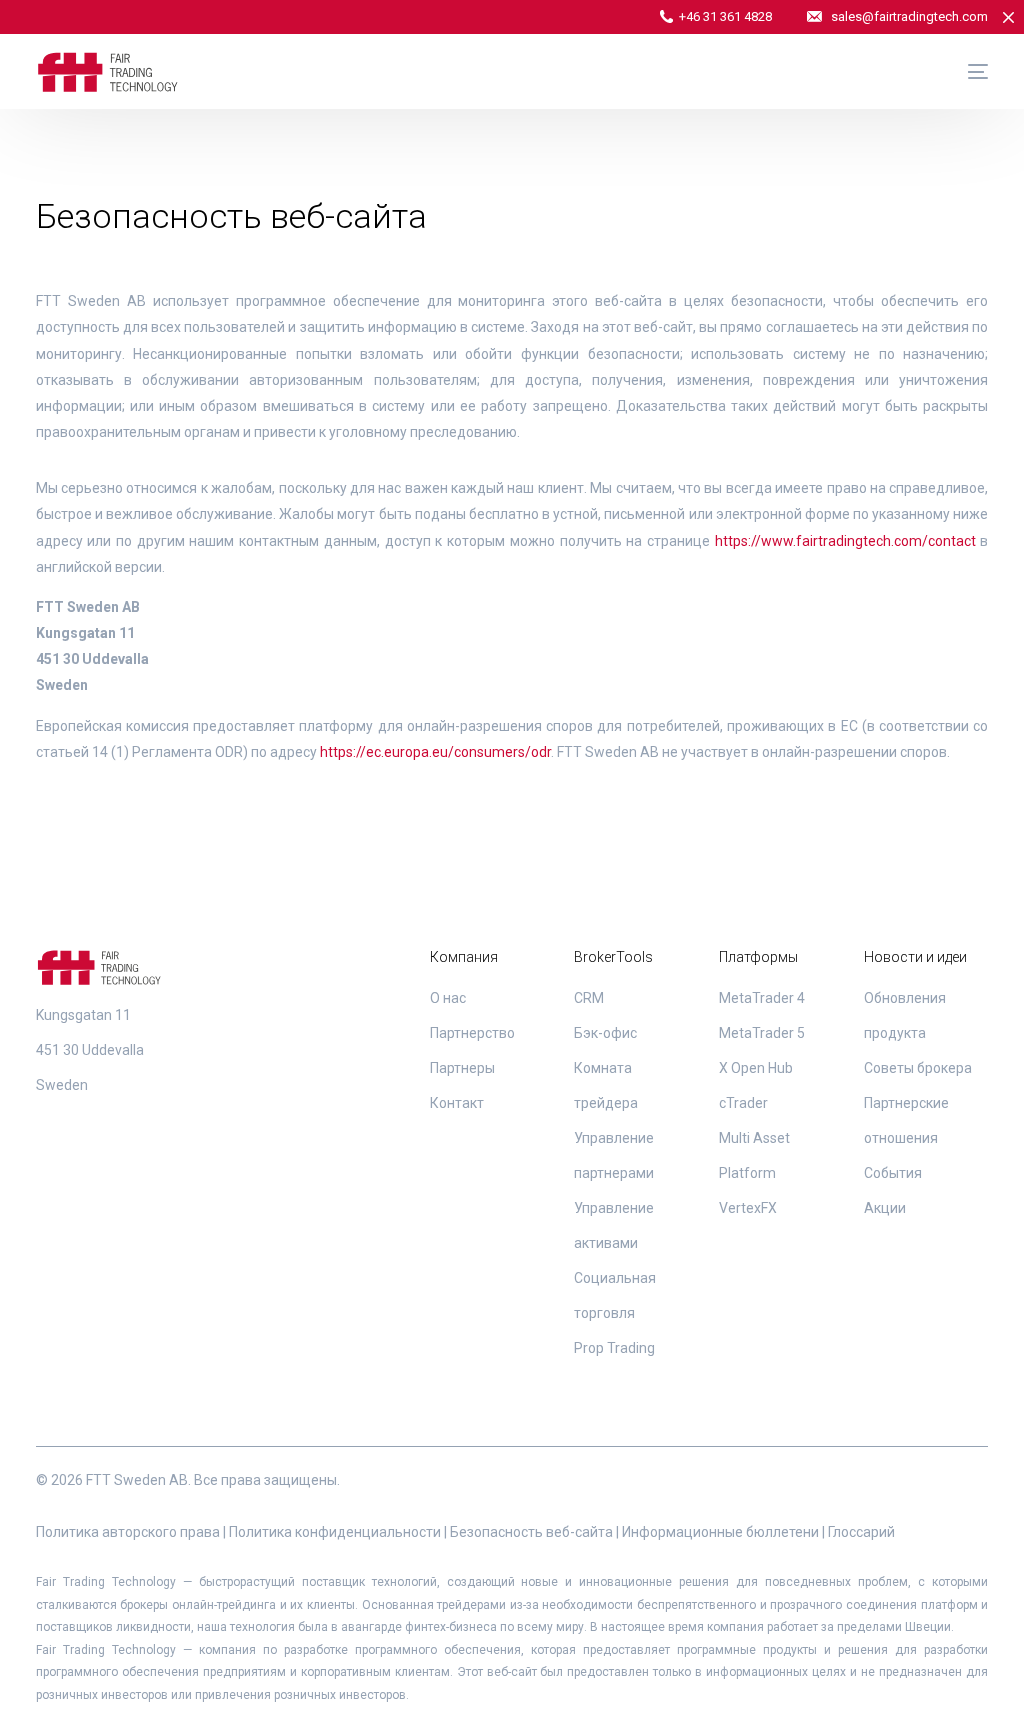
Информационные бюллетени (720, 1532)
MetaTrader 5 (762, 1033)
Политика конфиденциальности (335, 1532)
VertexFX (748, 1208)
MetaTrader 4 (762, 998)
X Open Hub (756, 1068)
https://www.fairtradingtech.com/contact (845, 541)
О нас (448, 998)
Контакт (457, 1103)
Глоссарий (861, 1532)
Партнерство (472, 1033)
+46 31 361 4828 (725, 16)
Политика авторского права (128, 1532)
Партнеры (462, 1068)
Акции (885, 1208)
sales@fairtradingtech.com (909, 16)
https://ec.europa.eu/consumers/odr (435, 752)
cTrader (743, 1103)
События (893, 1173)
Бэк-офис (605, 1033)
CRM (589, 998)
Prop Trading (614, 1348)
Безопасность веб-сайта (531, 1532)
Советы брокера (918, 1068)
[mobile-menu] (968, 72)
